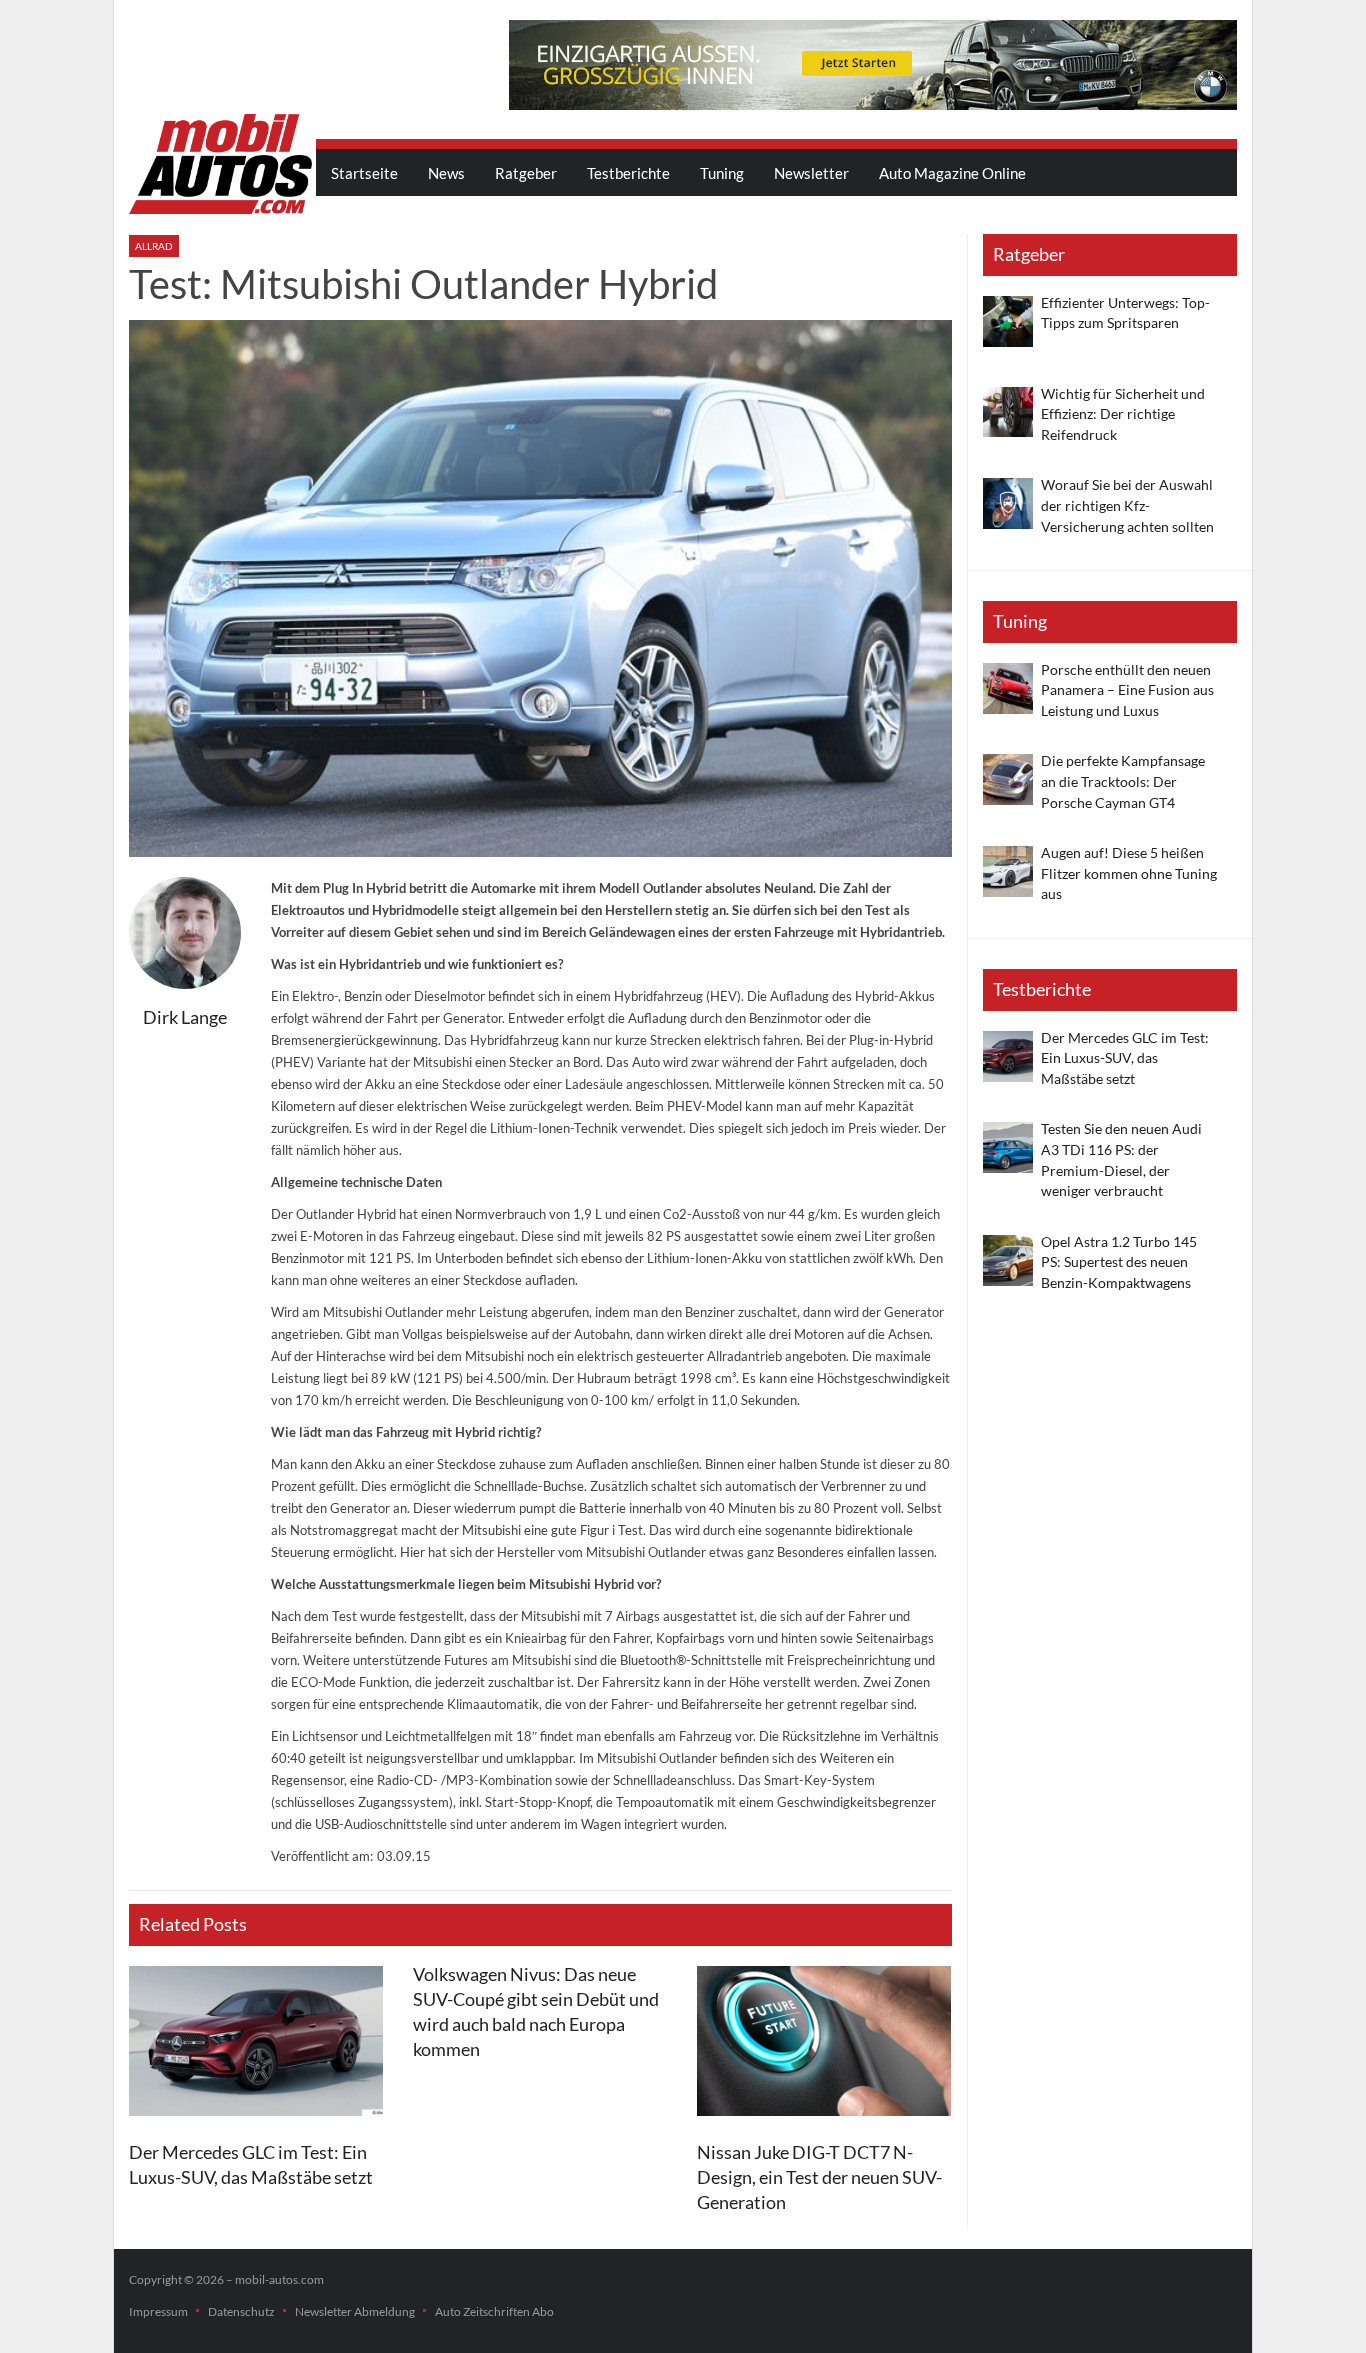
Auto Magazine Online (952, 173)
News (446, 173)
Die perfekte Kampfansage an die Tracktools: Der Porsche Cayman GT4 (1123, 781)
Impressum (158, 2311)
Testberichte (628, 173)
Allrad (154, 246)
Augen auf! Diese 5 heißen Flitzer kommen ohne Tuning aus (1129, 873)
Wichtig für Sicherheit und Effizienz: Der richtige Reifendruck (1123, 414)
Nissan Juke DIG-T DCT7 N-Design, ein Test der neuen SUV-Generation (819, 2177)
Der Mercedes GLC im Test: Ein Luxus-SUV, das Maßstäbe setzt (1125, 1058)
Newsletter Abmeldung (355, 2311)
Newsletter (811, 173)
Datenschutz (241, 2311)
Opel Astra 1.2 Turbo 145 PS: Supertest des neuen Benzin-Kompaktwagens (1119, 1262)
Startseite (364, 173)
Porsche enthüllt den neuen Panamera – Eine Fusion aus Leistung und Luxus (1127, 690)
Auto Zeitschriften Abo (494, 2311)
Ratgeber (526, 173)
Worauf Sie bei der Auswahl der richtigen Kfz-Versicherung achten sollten (1127, 505)
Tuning (722, 173)
